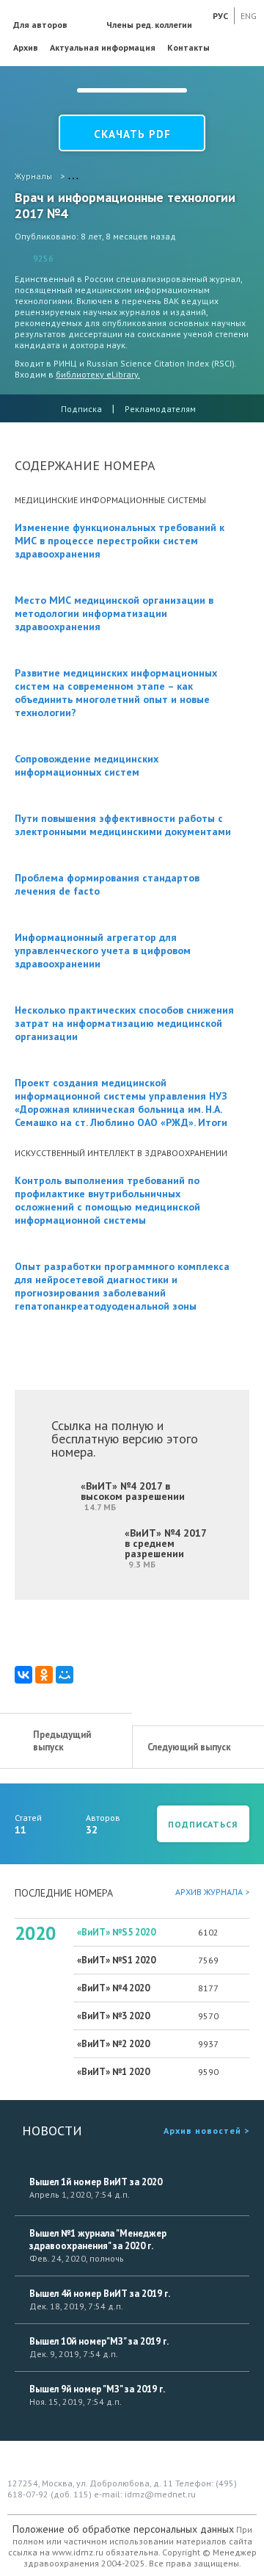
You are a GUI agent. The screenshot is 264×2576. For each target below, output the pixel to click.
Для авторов (40, 25)
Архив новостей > (206, 2131)
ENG (249, 16)
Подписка (81, 409)
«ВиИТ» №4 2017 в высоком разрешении (133, 1496)
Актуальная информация (103, 47)
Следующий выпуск (189, 1747)
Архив (26, 47)
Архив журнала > (212, 1892)
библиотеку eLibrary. (98, 374)
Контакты (188, 47)
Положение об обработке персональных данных (123, 2529)
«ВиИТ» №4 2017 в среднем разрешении (166, 1548)
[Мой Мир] (65, 1675)
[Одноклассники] (44, 1675)
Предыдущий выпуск (62, 1741)
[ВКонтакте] (23, 1675)
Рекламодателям (160, 409)
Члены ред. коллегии (149, 25)
